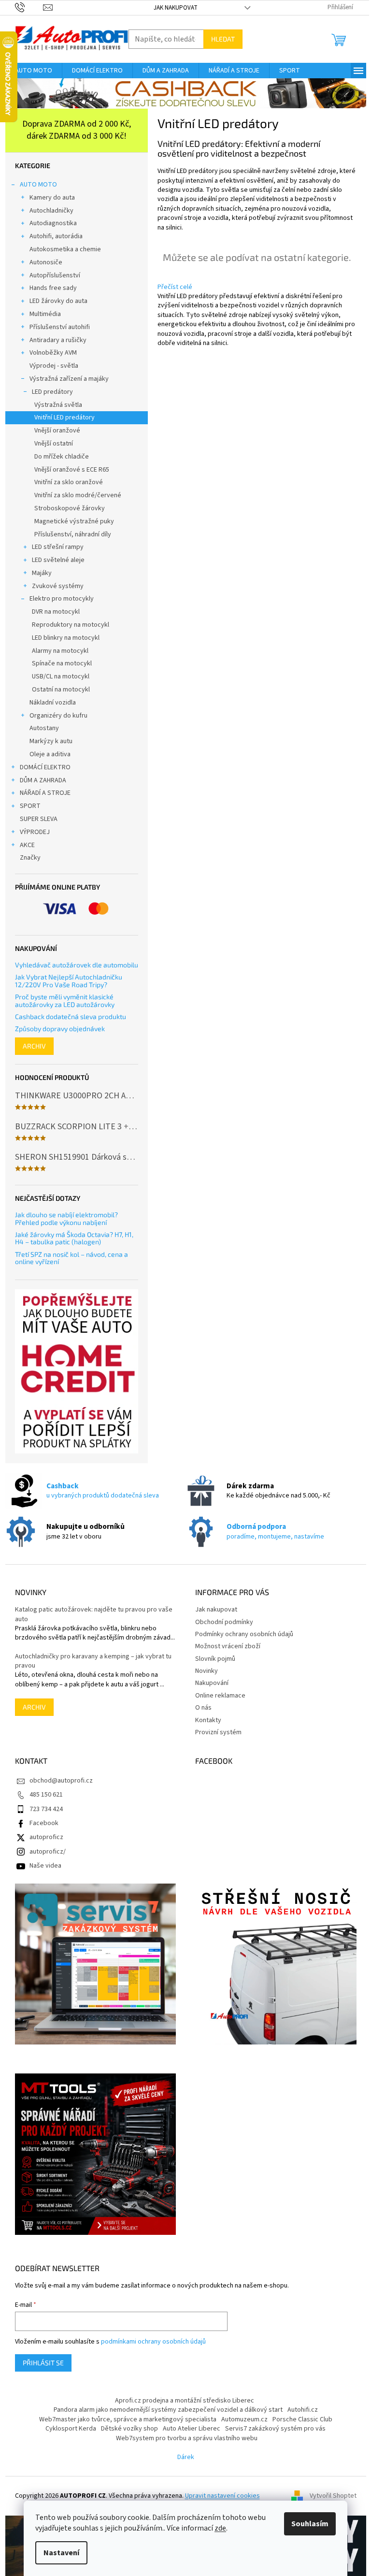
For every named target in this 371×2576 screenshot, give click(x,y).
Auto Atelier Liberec (192, 2429)
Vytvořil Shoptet (333, 2496)
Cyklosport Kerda (71, 2429)
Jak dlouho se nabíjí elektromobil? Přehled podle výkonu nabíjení (66, 1218)
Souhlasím (310, 2524)
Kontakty (208, 1720)
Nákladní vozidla (53, 703)
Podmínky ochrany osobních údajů (244, 1634)
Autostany (44, 728)
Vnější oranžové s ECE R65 (72, 470)
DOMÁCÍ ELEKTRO (45, 767)
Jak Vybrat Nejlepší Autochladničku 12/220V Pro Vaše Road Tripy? (69, 981)
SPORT (30, 806)
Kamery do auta (52, 198)
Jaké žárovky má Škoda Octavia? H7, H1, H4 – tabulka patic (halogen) (74, 1238)
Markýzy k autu (51, 741)
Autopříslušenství (55, 275)
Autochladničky (51, 211)
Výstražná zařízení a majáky (69, 379)
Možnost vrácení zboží (228, 1646)
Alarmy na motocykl (60, 651)
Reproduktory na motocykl (71, 625)
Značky (30, 858)
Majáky (42, 573)
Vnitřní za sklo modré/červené (78, 495)
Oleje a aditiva (50, 754)
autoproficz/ (48, 1852)
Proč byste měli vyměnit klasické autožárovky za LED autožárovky (65, 1000)
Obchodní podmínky (224, 1622)
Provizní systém (218, 1732)
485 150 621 (46, 1795)
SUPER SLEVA (39, 819)
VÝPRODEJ (35, 832)
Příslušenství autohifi (60, 327)
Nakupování (212, 1683)
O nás (203, 1708)
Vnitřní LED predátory (64, 417)
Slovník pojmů (215, 1659)
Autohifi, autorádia (56, 236)
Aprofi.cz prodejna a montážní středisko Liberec (185, 2401)
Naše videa (45, 1866)
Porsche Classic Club (302, 2419)
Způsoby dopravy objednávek (60, 1029)
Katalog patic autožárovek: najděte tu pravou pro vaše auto (94, 1614)
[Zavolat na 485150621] (29, 7)
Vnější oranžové (57, 431)
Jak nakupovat (176, 8)
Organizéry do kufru (58, 716)
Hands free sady (53, 288)
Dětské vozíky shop (129, 2429)
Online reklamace (220, 1696)
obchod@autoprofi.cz (61, 1781)
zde (220, 2528)
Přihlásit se (43, 2363)
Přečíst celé (175, 287)
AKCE (27, 845)
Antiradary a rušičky (58, 340)
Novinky (207, 1671)
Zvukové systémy (58, 586)
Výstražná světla (58, 405)
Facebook (44, 1823)
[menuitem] (34, 71)
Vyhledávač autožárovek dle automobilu (77, 965)
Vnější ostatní (54, 444)
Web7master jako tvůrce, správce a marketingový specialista (128, 2419)
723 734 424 (46, 1809)
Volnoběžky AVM (53, 353)
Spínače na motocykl (62, 663)
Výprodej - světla (54, 366)
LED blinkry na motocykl (66, 638)
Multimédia (45, 314)
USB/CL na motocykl (61, 676)
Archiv (34, 1046)
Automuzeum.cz (244, 2419)
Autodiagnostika (53, 223)
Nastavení (61, 2553)
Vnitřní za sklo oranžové (69, 482)
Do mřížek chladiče (62, 457)
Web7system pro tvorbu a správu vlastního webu (187, 2438)
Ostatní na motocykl (61, 690)
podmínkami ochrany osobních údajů (153, 2342)
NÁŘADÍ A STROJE (45, 793)
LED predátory (52, 392)
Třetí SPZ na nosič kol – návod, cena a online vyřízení (71, 1258)
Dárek (186, 2457)
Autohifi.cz (303, 2410)
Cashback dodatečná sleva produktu (71, 1016)
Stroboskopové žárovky (70, 508)
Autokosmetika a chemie (65, 249)
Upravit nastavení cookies (222, 2496)
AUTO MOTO (38, 185)
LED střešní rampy (58, 547)
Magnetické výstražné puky (74, 521)
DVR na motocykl (56, 612)
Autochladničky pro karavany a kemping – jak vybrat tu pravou (93, 1661)
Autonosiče (46, 262)
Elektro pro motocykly (62, 599)
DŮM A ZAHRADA (43, 780)
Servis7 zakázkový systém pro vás (275, 2429)
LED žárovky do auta (58, 301)
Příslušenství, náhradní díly (73, 534)
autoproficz (46, 1837)
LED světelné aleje (58, 560)
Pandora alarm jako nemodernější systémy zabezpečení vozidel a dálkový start (168, 2410)
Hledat (223, 39)
